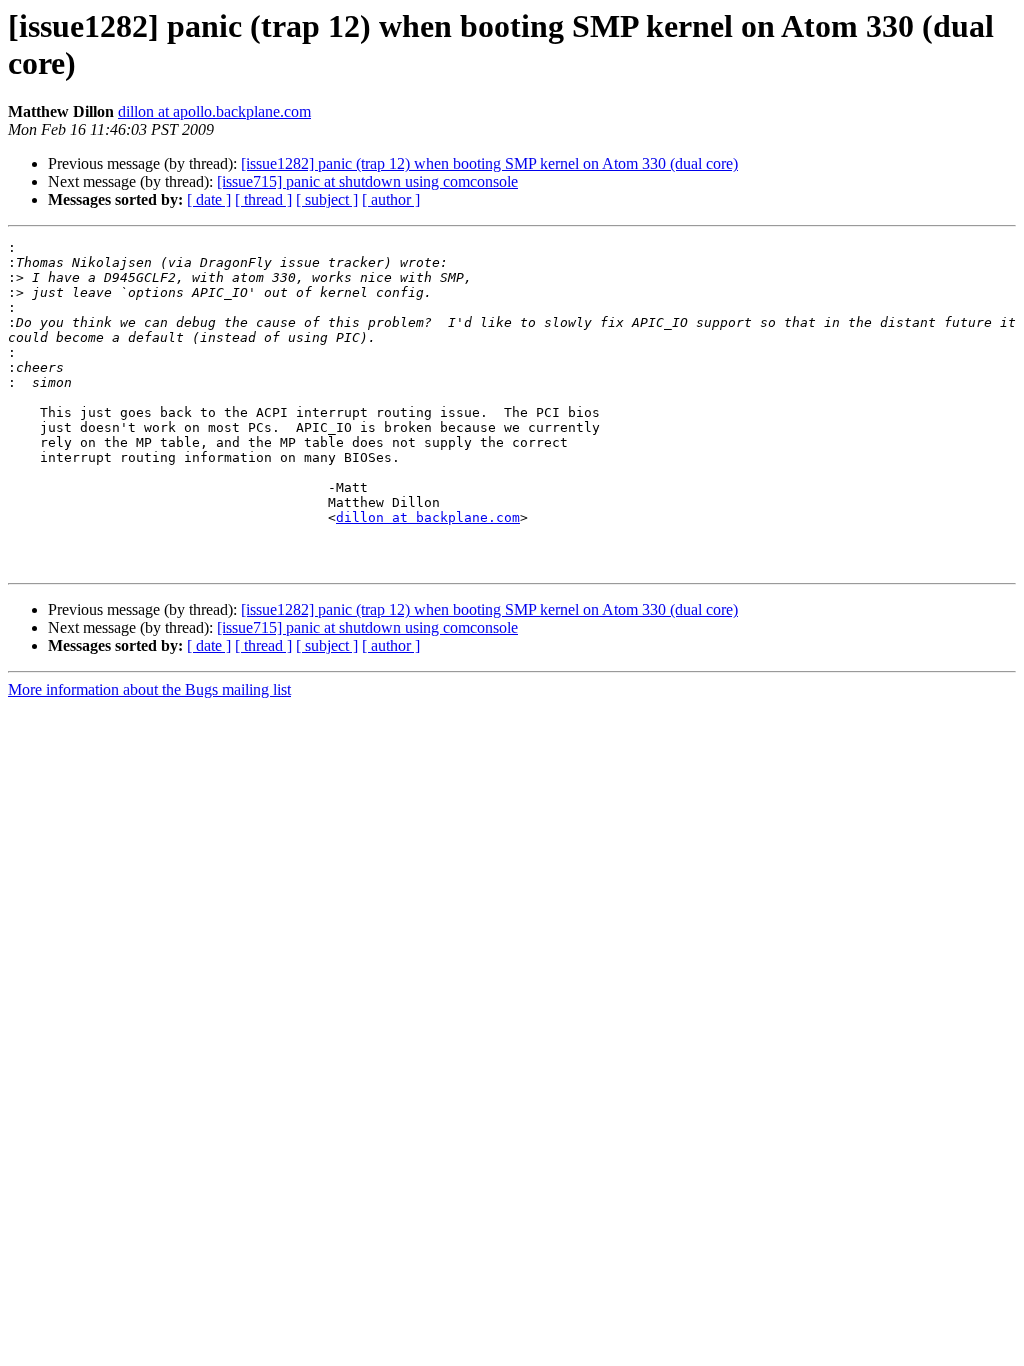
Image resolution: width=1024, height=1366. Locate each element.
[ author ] (391, 199)
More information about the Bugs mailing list (149, 689)
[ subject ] (327, 199)
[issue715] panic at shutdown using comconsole (367, 181)
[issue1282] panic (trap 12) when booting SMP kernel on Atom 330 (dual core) (489, 163)
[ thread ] (263, 199)
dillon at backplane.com (428, 517)
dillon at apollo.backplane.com (214, 111)
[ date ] (209, 199)
